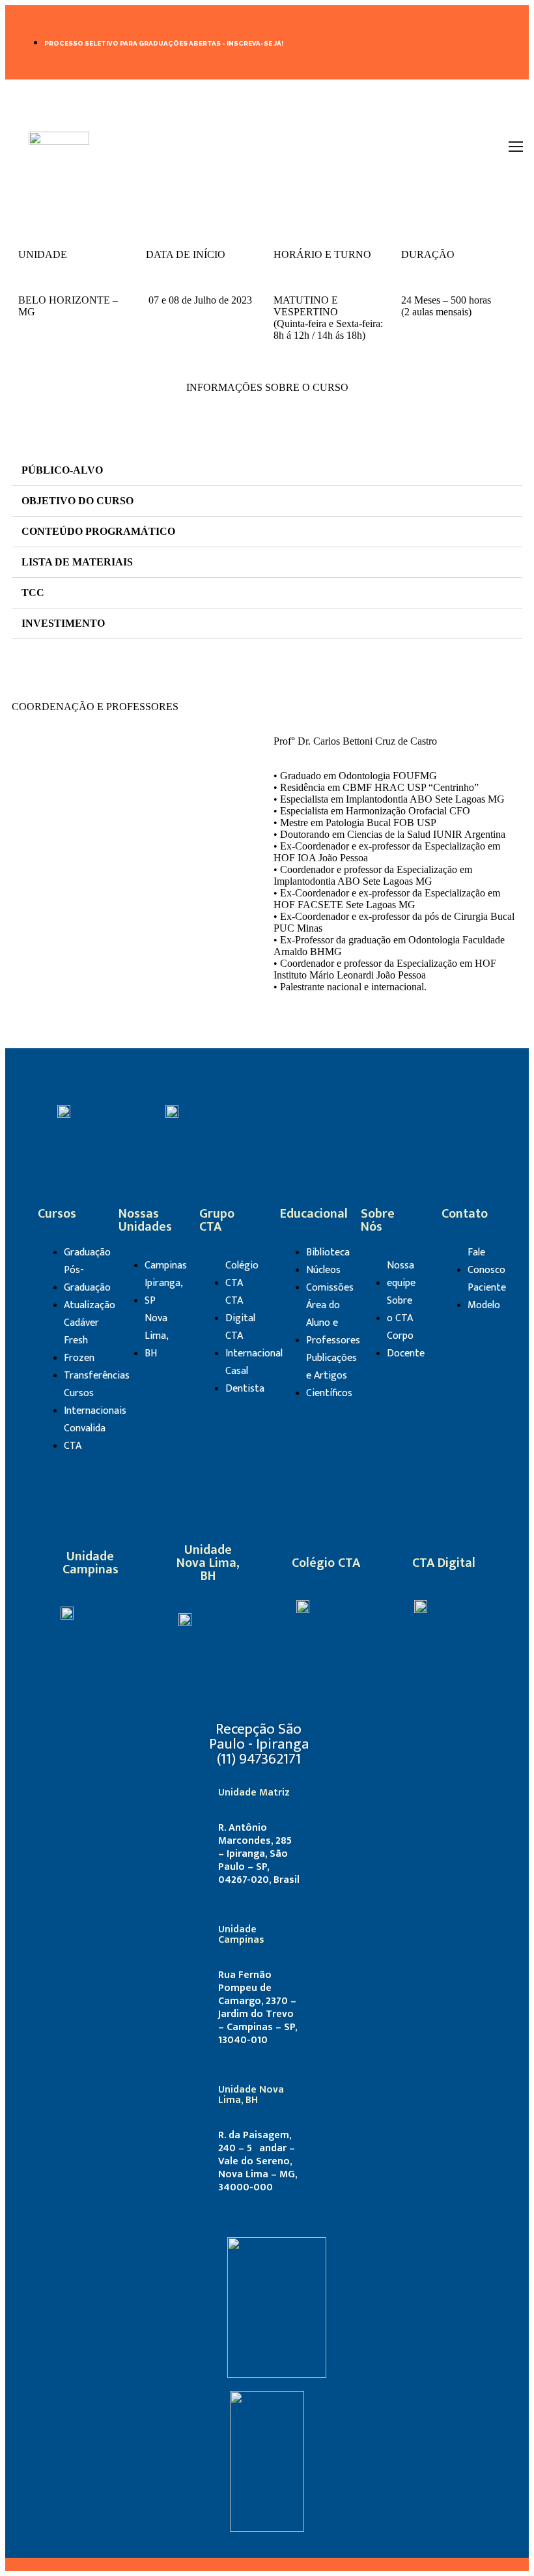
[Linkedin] (461, 41)
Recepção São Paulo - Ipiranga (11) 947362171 (259, 1744)
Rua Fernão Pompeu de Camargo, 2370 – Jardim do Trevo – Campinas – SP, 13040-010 (258, 2008)
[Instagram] (499, 41)
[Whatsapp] (458, 1110)
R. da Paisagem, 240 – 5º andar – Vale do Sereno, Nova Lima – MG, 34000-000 (258, 2161)
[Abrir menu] (516, 147)
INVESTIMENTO (63, 623)
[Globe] (365, 1605)
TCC (33, 593)
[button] (267, 471)
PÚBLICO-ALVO (62, 470)
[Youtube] (420, 1110)
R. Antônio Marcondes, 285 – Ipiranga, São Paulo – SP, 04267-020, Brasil (259, 1854)
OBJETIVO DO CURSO (77, 501)
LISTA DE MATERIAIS (77, 562)
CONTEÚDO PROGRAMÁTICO (98, 531)
